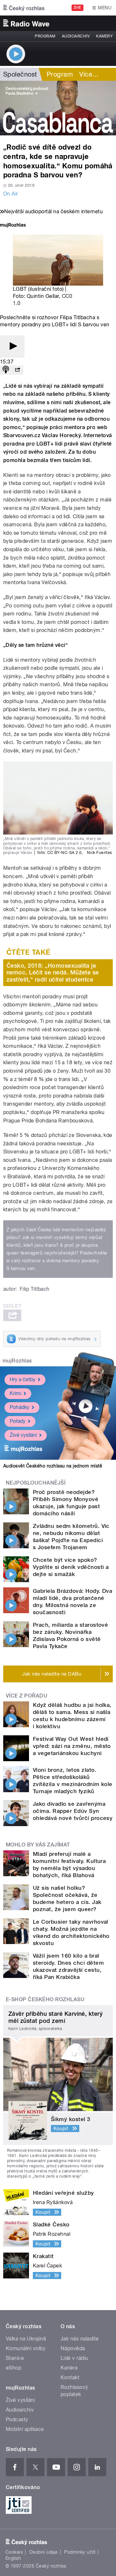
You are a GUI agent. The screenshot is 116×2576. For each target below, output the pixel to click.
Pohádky (19, 1407)
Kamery (104, 36)
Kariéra (69, 2368)
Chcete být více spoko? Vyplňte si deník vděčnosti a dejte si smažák (71, 1567)
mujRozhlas (17, 1361)
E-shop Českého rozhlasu (45, 1999)
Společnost (20, 74)
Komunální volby (26, 2348)
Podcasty (17, 2419)
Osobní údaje (44, 2552)
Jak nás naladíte (80, 2339)
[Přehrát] (12, 347)
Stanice (15, 2358)
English (13, 2558)
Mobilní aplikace (25, 2429)
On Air (11, 194)
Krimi (15, 1393)
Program (45, 36)
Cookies (14, 2552)
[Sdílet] (17, 370)
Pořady (18, 1421)
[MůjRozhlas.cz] (13, 226)
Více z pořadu (27, 1696)
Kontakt (70, 2377)
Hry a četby (23, 1379)
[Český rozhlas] (24, 8)
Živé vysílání (23, 1435)
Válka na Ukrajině (26, 2339)
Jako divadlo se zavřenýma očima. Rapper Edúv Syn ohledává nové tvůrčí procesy (73, 1811)
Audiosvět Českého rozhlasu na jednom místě (53, 1466)
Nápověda (73, 2348)
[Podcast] (6, 370)
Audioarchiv (76, 36)
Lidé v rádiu (74, 2358)
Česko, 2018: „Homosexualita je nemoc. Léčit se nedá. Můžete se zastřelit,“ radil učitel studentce (53, 973)
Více (89, 74)
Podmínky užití (80, 2552)
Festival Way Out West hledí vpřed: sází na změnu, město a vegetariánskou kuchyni (72, 1746)
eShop (14, 2368)
